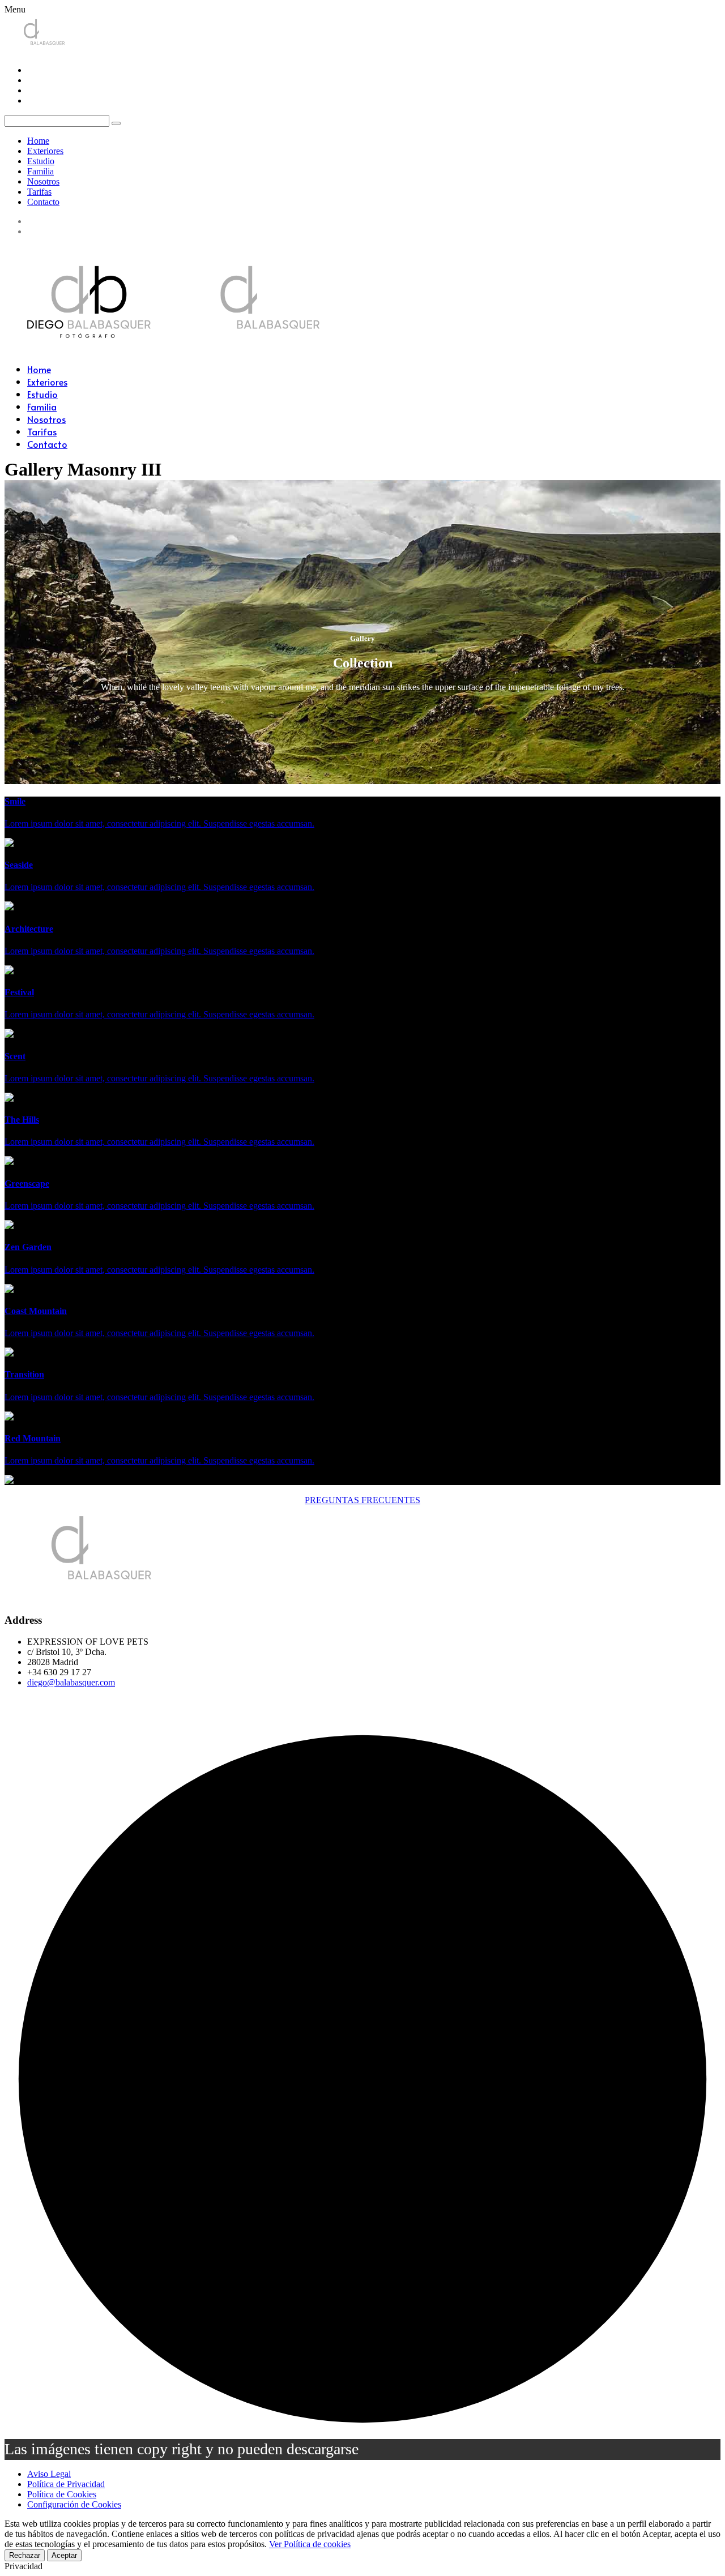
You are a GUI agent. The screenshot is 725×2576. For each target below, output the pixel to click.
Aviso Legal (49, 2474)
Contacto (43, 202)
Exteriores (45, 151)
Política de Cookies (62, 2494)
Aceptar (64, 2555)
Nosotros (43, 181)
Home (38, 141)
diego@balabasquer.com (71, 1682)
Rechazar (25, 2555)
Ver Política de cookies (310, 2544)
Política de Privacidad (66, 2484)
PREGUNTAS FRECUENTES (362, 1500)
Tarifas (39, 192)
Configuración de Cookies (74, 2504)
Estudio (41, 161)
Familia (40, 171)
